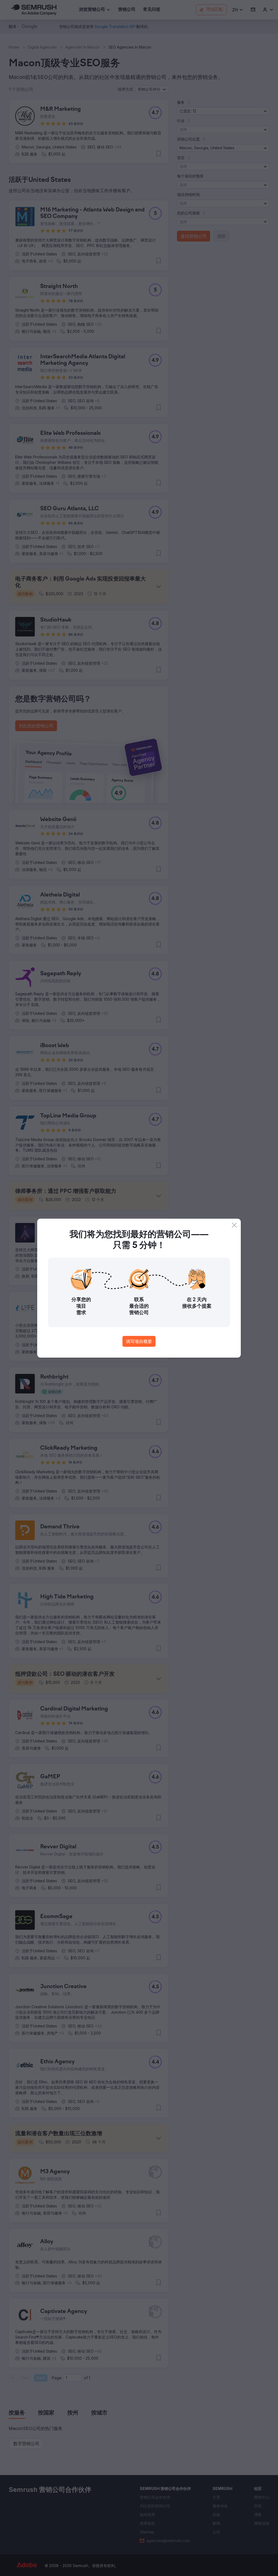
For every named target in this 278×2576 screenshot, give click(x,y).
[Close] (234, 1225)
